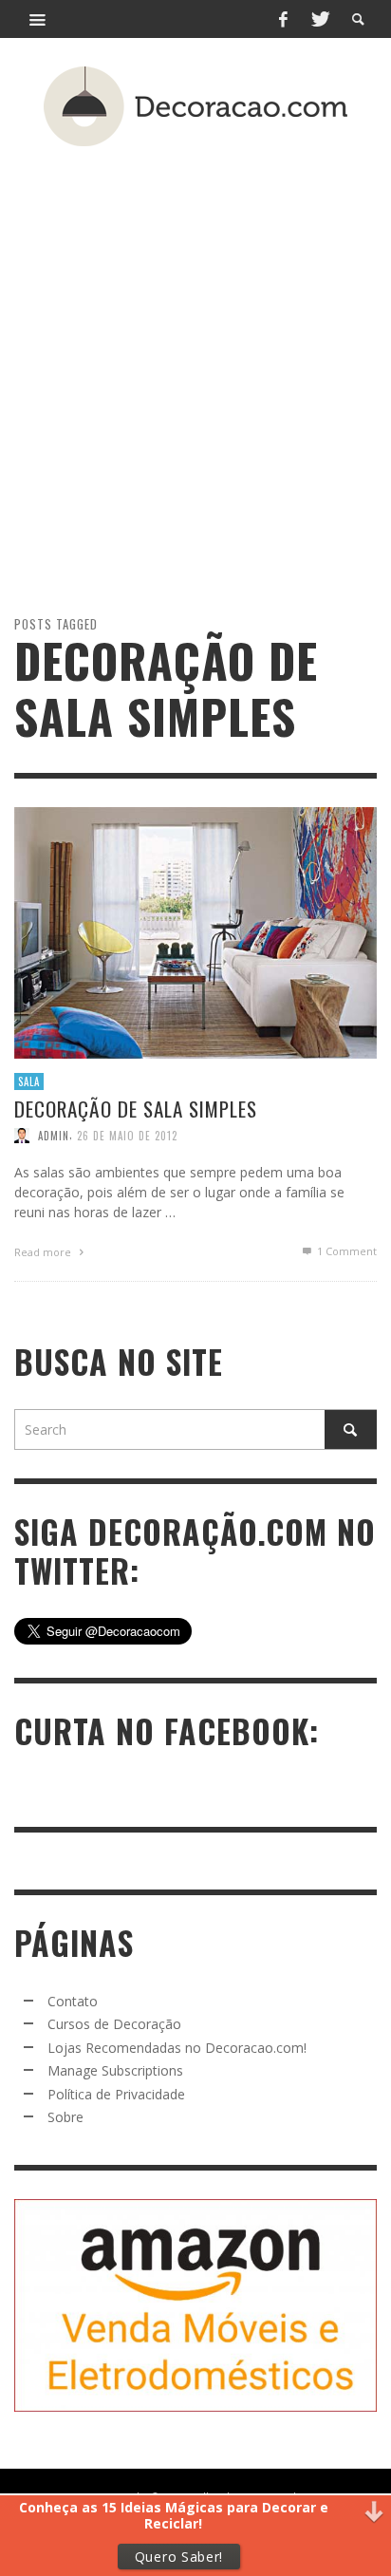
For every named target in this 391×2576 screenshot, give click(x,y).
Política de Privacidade (116, 2094)
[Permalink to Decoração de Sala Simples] (195, 931)
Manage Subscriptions (115, 2070)
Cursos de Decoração (114, 2024)
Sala (29, 1081)
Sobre (65, 2117)
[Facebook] (283, 19)
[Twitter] (319, 19)
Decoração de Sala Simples (136, 1109)
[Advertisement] (195, 347)
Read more (44, 1251)
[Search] (38, 19)
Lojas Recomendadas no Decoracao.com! (177, 2048)
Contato (73, 2001)
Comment (347, 1250)
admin (54, 1135)
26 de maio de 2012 (127, 1135)
